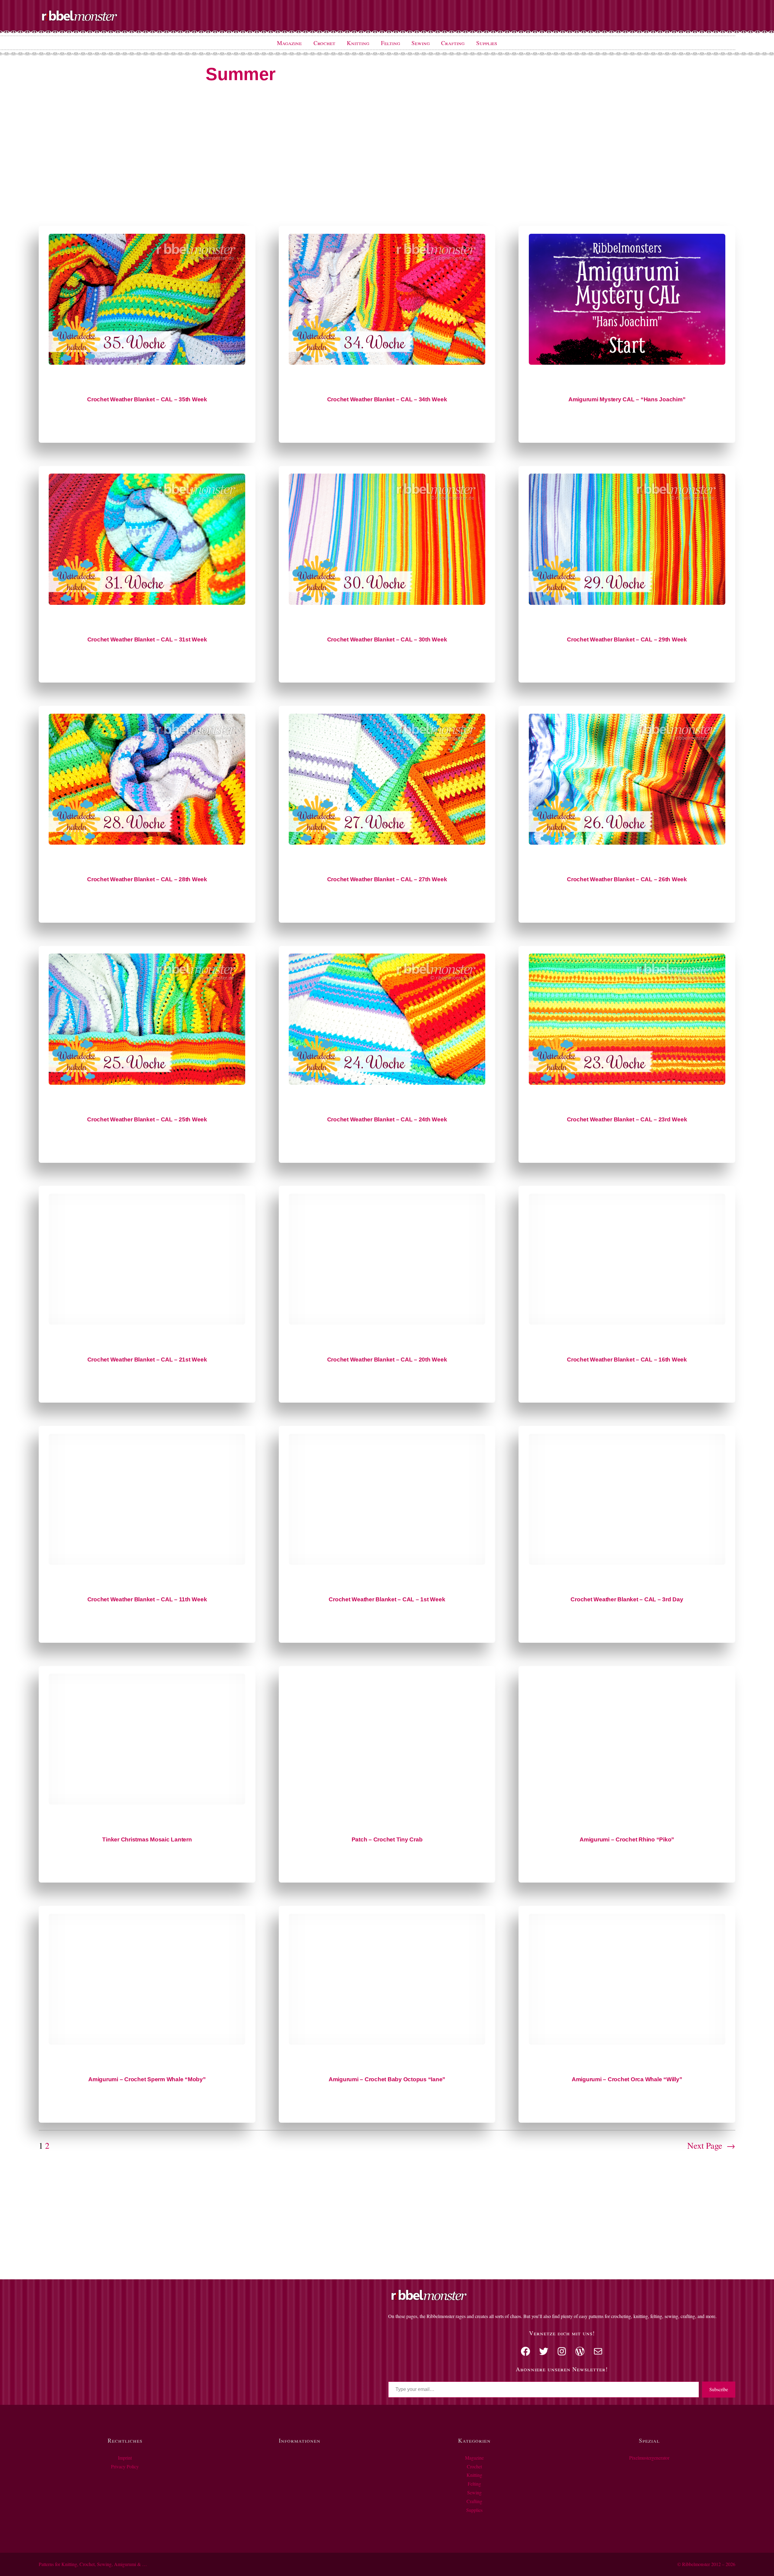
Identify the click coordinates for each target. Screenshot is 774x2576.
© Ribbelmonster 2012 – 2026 (706, 2564)
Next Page (711, 2145)
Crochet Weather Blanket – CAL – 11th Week (147, 1599)
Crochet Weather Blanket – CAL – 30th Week (387, 639)
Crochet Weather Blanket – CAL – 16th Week (627, 1360)
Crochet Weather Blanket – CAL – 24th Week (387, 1119)
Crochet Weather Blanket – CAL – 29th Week (627, 639)
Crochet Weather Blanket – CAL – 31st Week (147, 639)
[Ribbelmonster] (80, 20)
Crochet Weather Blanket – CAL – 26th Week (627, 879)
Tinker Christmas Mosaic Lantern (147, 1839)
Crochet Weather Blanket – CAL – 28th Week (147, 879)
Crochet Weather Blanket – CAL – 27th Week (387, 879)
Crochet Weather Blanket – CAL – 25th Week (147, 1119)
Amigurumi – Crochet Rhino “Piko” (627, 1839)
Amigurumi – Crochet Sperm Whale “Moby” (147, 2079)
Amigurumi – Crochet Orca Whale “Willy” (627, 2079)
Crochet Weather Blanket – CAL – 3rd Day (627, 1599)
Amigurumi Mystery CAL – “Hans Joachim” (627, 399)
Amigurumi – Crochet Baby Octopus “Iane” (387, 2079)
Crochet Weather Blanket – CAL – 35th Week (147, 399)
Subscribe (719, 2389)
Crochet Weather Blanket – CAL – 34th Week (387, 399)
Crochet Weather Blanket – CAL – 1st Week (387, 1599)
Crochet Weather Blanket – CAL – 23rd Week (627, 1119)
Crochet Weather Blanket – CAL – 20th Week (387, 1360)
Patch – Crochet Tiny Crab (387, 1839)
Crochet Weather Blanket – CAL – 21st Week (147, 1360)
